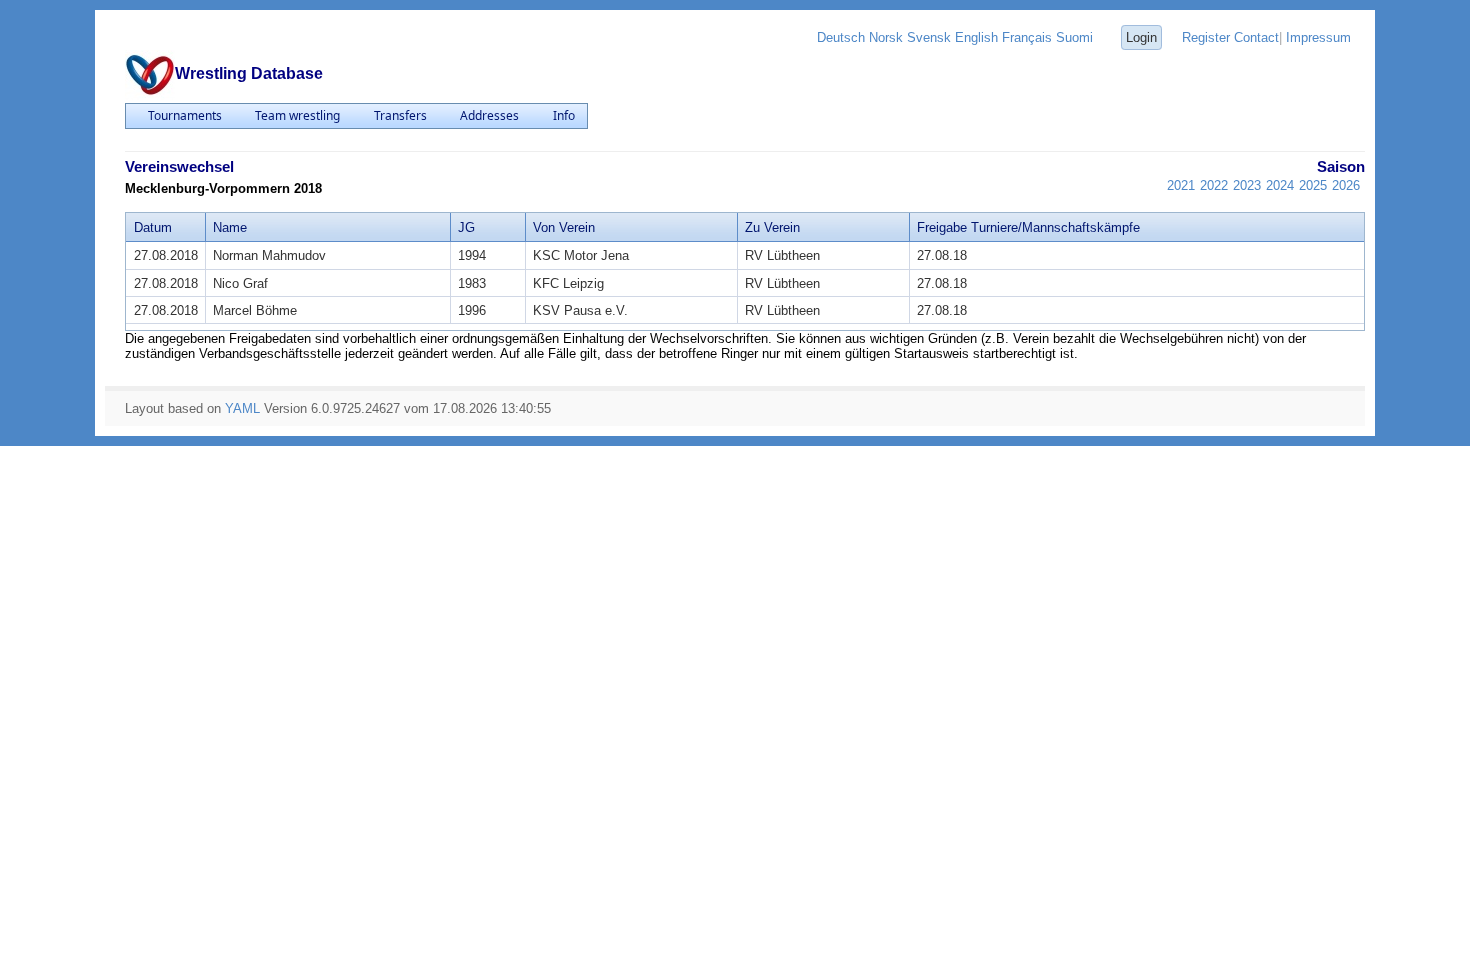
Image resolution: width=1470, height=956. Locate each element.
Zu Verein (772, 227)
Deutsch (841, 37)
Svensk (929, 37)
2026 (1346, 185)
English (976, 37)
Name (230, 227)
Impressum (1318, 37)
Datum (153, 227)
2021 (1181, 185)
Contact (1256, 37)
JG (466, 227)
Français (1027, 37)
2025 (1313, 185)
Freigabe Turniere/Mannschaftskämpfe (1028, 227)
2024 (1280, 185)
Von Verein (564, 227)
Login (1141, 37)
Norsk (886, 37)
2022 (1214, 185)
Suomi (1074, 37)
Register (1206, 37)
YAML (242, 408)
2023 (1247, 185)
